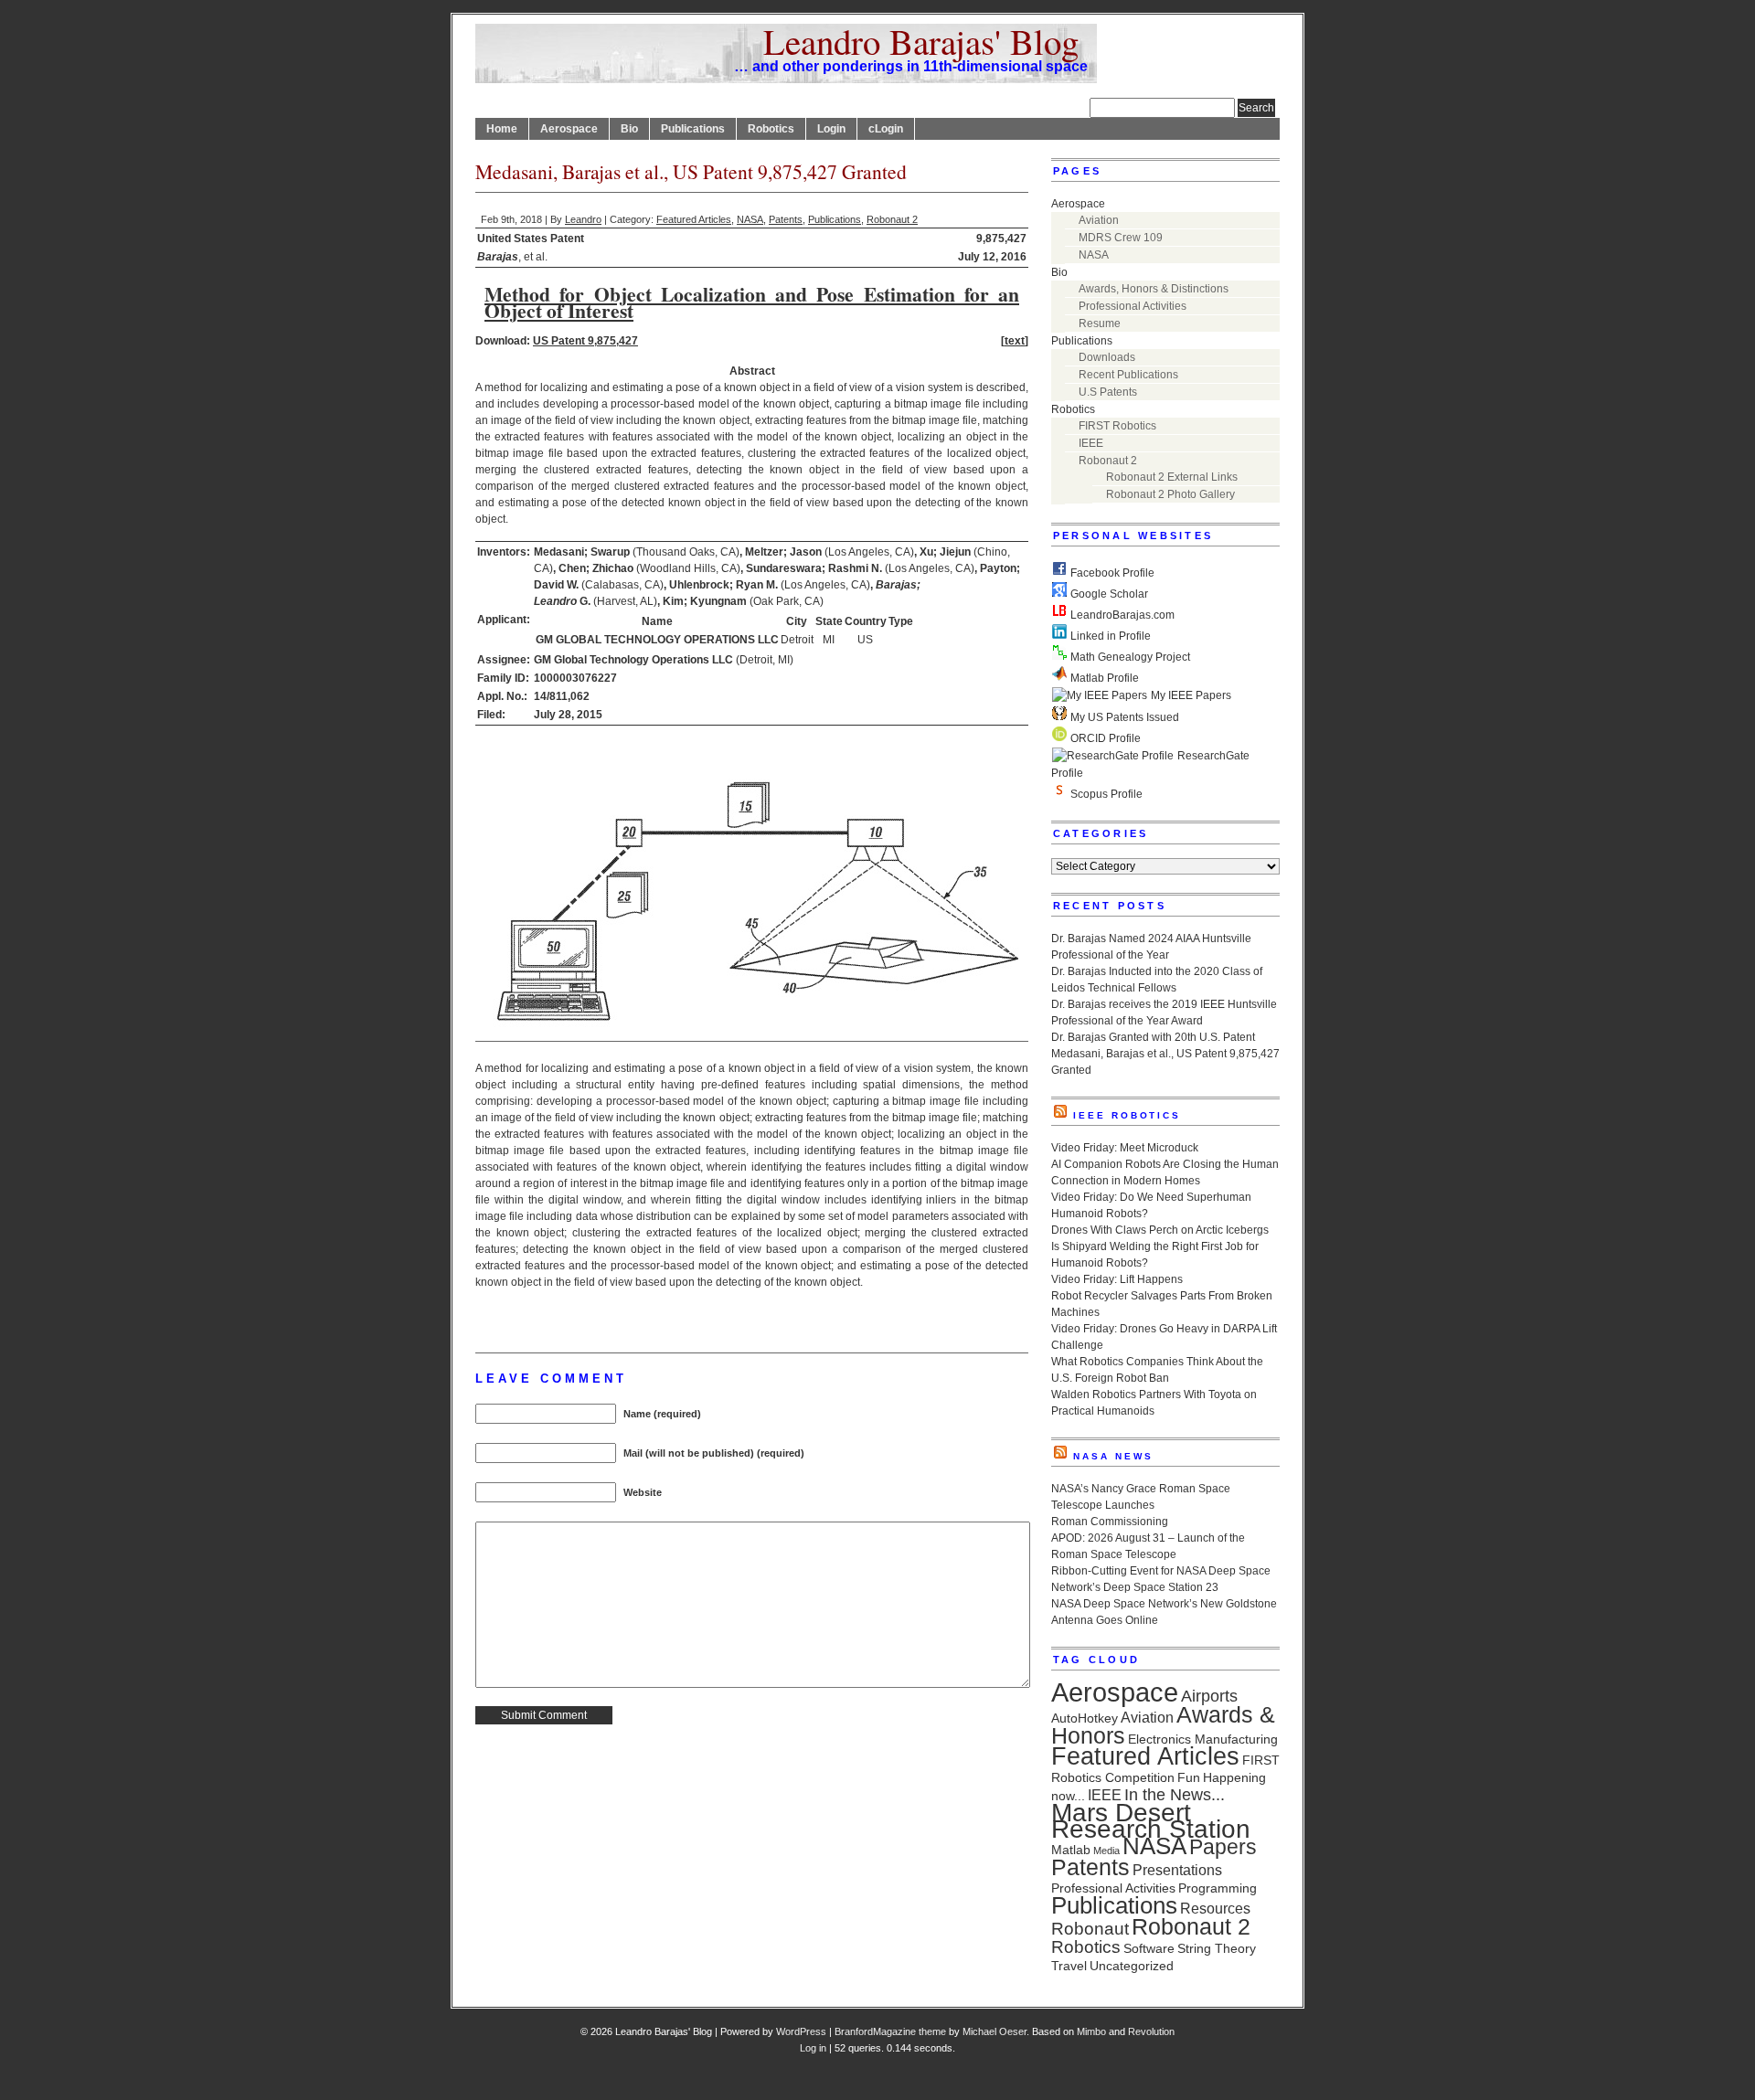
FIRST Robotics (1117, 426)
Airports (1209, 1696)
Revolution (1151, 2031)
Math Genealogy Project (1129, 657)
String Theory (1217, 1948)
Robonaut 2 (892, 219)
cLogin (886, 129)
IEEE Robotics (1127, 1115)
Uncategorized (1132, 1966)
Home (502, 129)
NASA (750, 219)
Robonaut (1090, 1929)
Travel (1069, 1966)
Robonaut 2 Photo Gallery (1170, 494)
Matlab (1071, 1850)
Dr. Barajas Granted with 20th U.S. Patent (1153, 1037)
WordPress (801, 2031)
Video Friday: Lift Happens (1117, 1279)
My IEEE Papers (1190, 695)
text (1015, 341)
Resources (1215, 1908)
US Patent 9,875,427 (585, 341)
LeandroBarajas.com (1121, 615)
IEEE (1091, 443)
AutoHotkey (1085, 1718)
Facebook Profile (1111, 573)
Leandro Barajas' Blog (921, 41)
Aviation (1099, 220)
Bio (629, 129)
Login (831, 129)
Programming (1218, 1888)
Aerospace (569, 129)
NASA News (1113, 1456)
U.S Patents (1108, 392)
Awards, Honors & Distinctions (1154, 289)
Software (1149, 1948)
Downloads (1107, 357)
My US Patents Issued (1123, 717)
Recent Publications (1128, 375)
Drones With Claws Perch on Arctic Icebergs (1160, 1230)
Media (1106, 1851)
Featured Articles (694, 219)
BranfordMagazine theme (890, 2031)
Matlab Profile (1103, 678)
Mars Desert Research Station (1151, 1821)
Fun (1189, 1777)
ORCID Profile (1104, 738)
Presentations (1177, 1870)
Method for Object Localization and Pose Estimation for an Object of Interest (752, 302)
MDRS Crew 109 (1121, 238)
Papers (1223, 1847)
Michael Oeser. (996, 2031)
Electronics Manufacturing (1203, 1739)
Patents (786, 219)
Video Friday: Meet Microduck (1125, 1148)
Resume (1100, 323)
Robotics (771, 129)
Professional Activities (1133, 306)
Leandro (583, 219)
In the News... (1175, 1795)
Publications (693, 129)
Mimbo (1091, 2031)
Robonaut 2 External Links (1172, 477)
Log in (813, 2048)
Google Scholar (1108, 594)
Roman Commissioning (1110, 1522)
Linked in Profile (1109, 636)
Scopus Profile (1105, 794)
